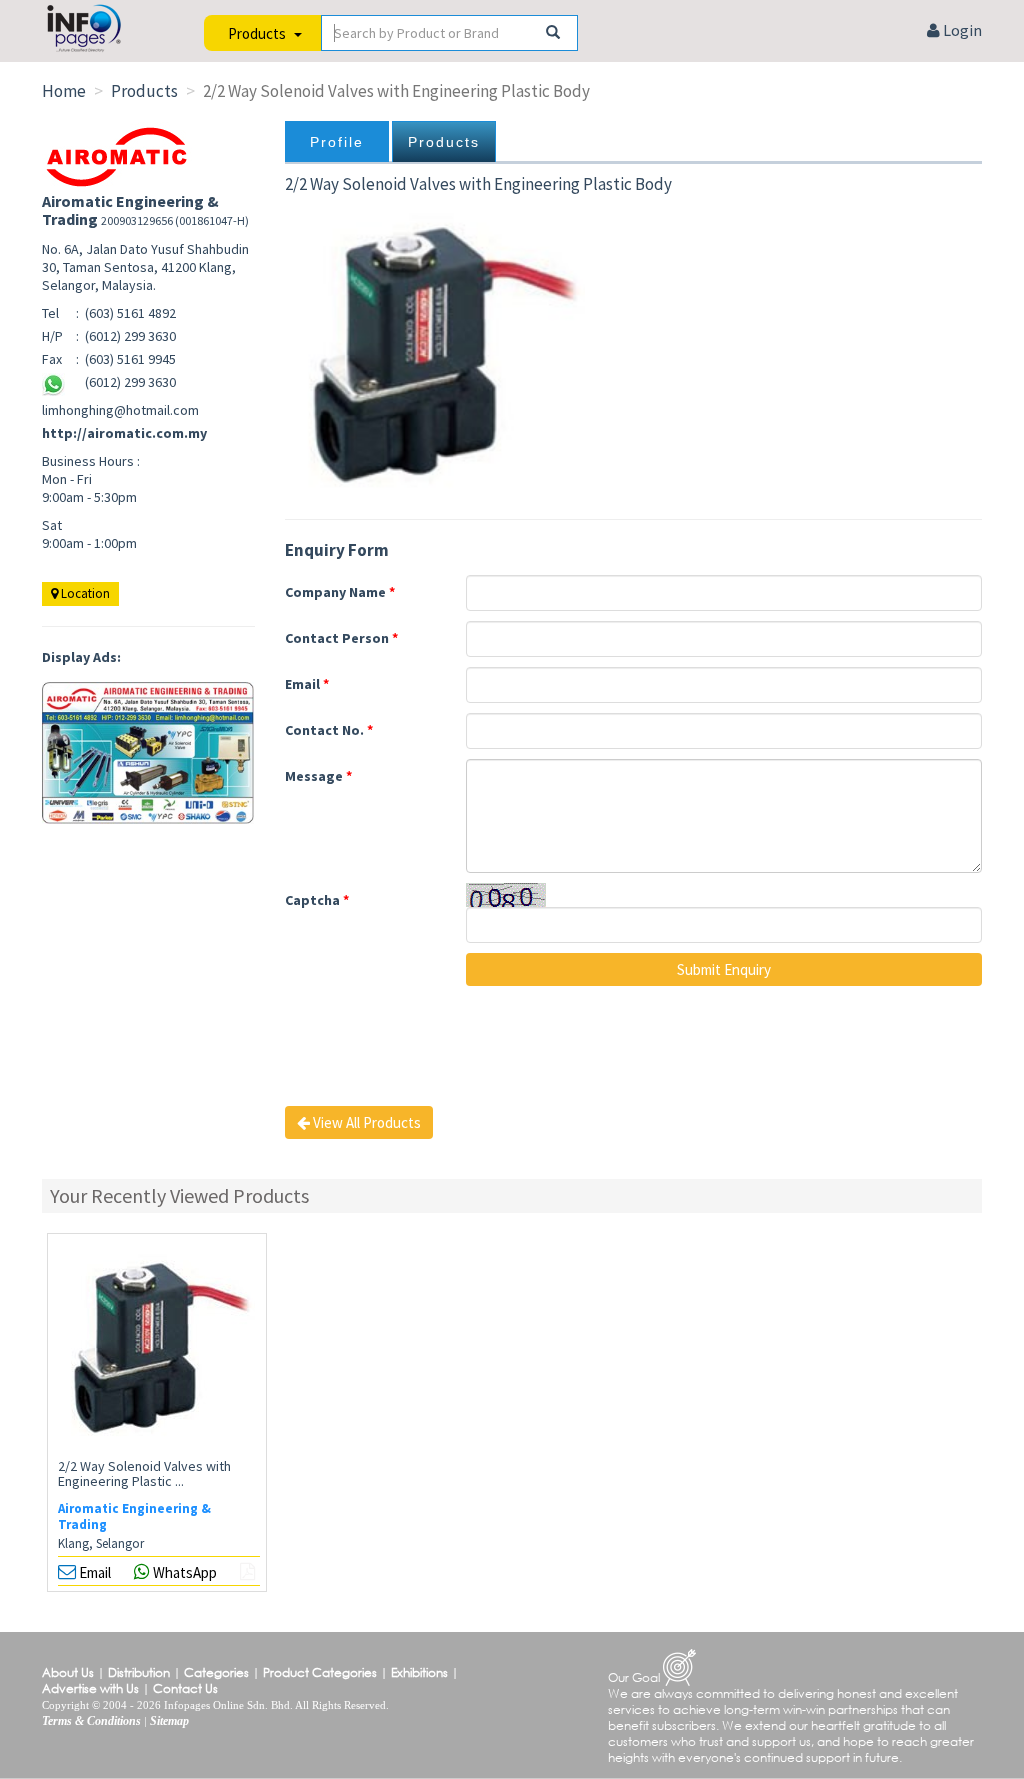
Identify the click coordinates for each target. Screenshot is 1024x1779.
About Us (68, 1672)
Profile (337, 142)
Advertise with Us (90, 1688)
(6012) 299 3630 (130, 382)
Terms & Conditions (91, 1721)
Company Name (340, 592)
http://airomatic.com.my (124, 433)
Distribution (139, 1672)
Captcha (317, 900)
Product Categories (320, 1672)
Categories (216, 1672)
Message (318, 776)
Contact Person (341, 638)
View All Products (365, 1122)
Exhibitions (419, 1672)
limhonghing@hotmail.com (120, 410)
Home (64, 91)
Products (444, 142)
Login (961, 30)
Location (84, 593)
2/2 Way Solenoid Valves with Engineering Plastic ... (144, 1473)
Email (307, 684)
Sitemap (169, 1721)
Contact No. (329, 730)
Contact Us (185, 1688)
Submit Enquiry (724, 969)
